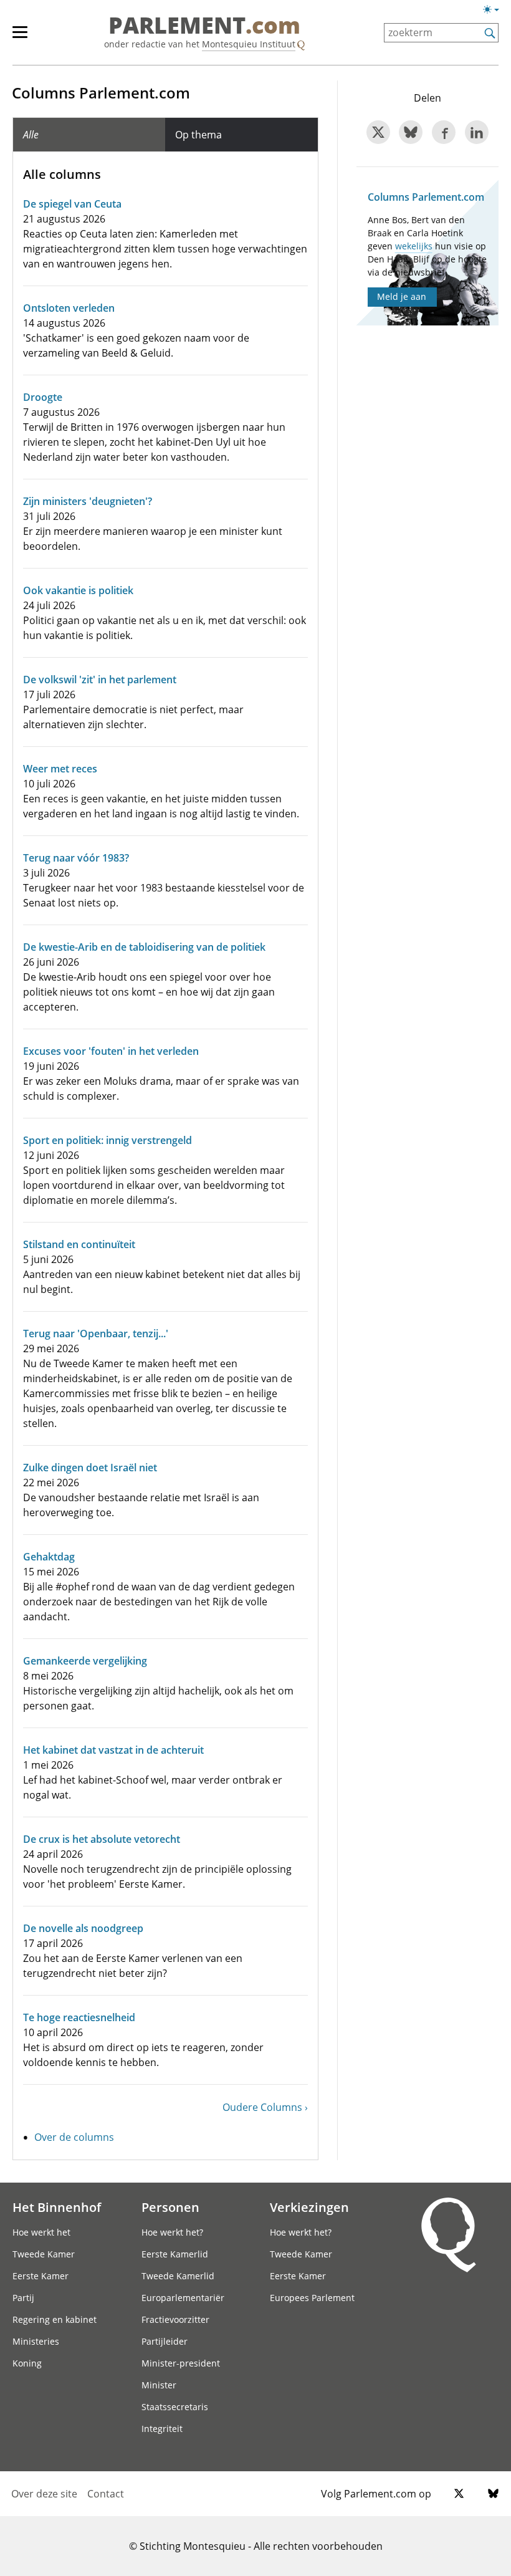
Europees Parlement (312, 2298)
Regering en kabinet (55, 2319)
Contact (106, 2494)
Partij (23, 2298)
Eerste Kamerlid (175, 2254)
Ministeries (36, 2341)
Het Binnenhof (57, 2207)
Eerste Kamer (41, 2276)
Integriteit (162, 2429)
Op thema (198, 135)
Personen (170, 2207)
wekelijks (414, 246)
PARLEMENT (204, 26)
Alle (31, 135)
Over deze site (44, 2494)
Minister (159, 2385)
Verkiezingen (309, 2207)
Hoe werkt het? (172, 2232)
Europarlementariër (183, 2298)
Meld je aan (402, 296)
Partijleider (165, 2341)
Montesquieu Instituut (249, 44)
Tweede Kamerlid (178, 2276)
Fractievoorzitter (175, 2319)
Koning (27, 2363)
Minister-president (181, 2363)
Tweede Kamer (44, 2254)
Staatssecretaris (175, 2407)
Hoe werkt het (41, 2232)
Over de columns (74, 2137)
